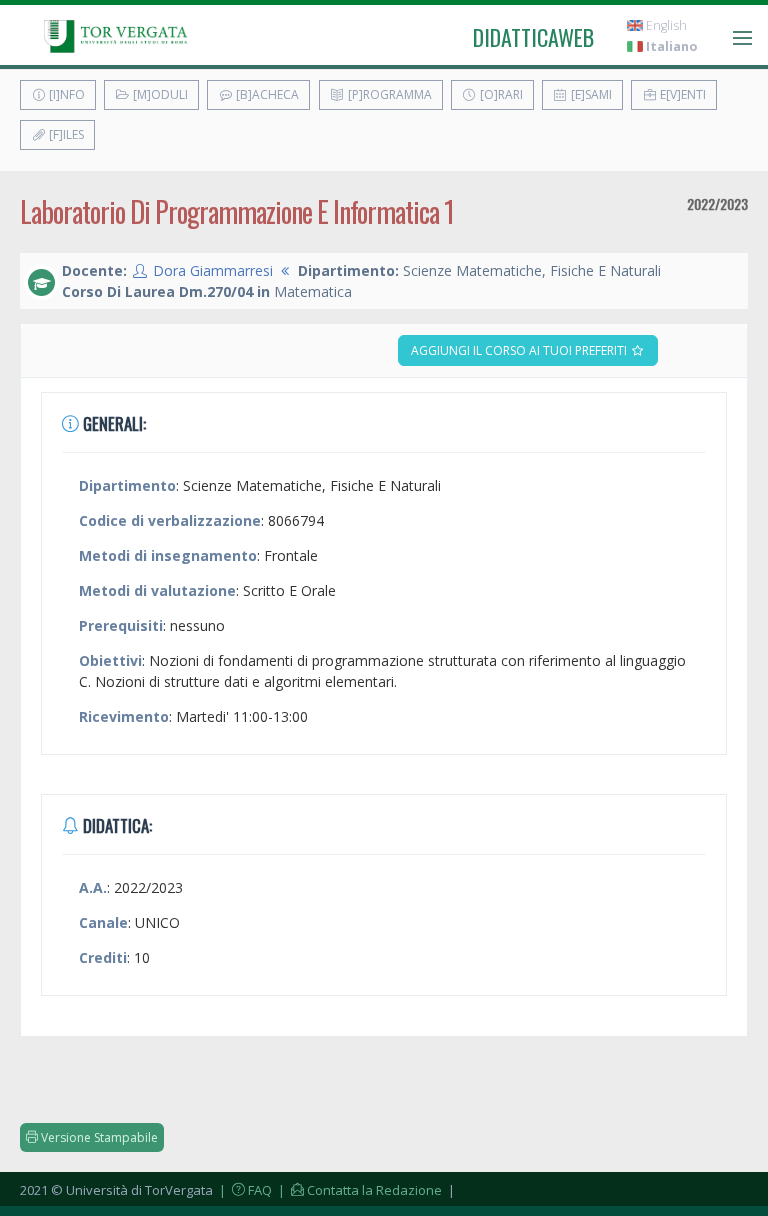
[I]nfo (65, 94)
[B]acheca (266, 94)
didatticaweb (533, 37)
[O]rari (500, 94)
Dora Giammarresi (213, 270)
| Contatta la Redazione (358, 1190)
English (665, 25)
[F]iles (65, 134)
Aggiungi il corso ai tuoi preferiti (520, 350)
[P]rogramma (388, 94)
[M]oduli (159, 94)
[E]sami (590, 94)
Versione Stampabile (98, 1137)
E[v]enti (681, 94)
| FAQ (244, 1190)
